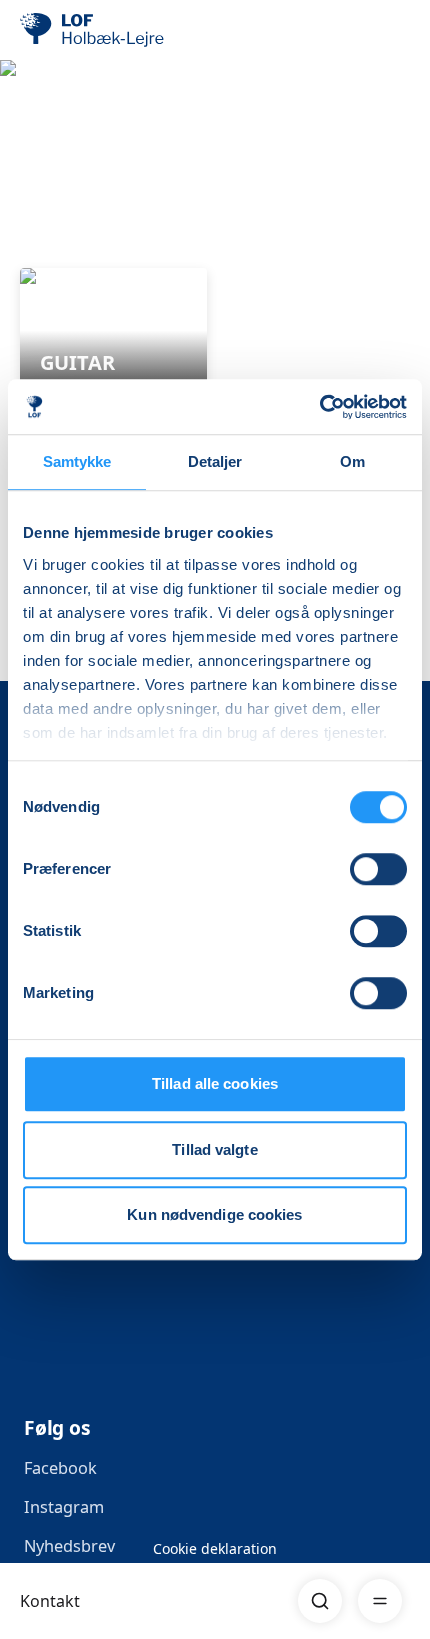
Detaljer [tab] (215, 461)
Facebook (60, 1468)
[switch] (378, 869)
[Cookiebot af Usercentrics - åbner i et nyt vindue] (319, 407)
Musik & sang (167, 184)
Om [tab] (352, 461)
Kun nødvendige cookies (214, 1214)
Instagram (64, 1507)
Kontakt (50, 1601)
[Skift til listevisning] (398, 240)
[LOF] (121, 30)
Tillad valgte (214, 1149)
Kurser (46, 184)
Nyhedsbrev (69, 1546)
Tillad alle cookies (215, 1083)
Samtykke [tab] (77, 461)
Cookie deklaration (215, 1548)
